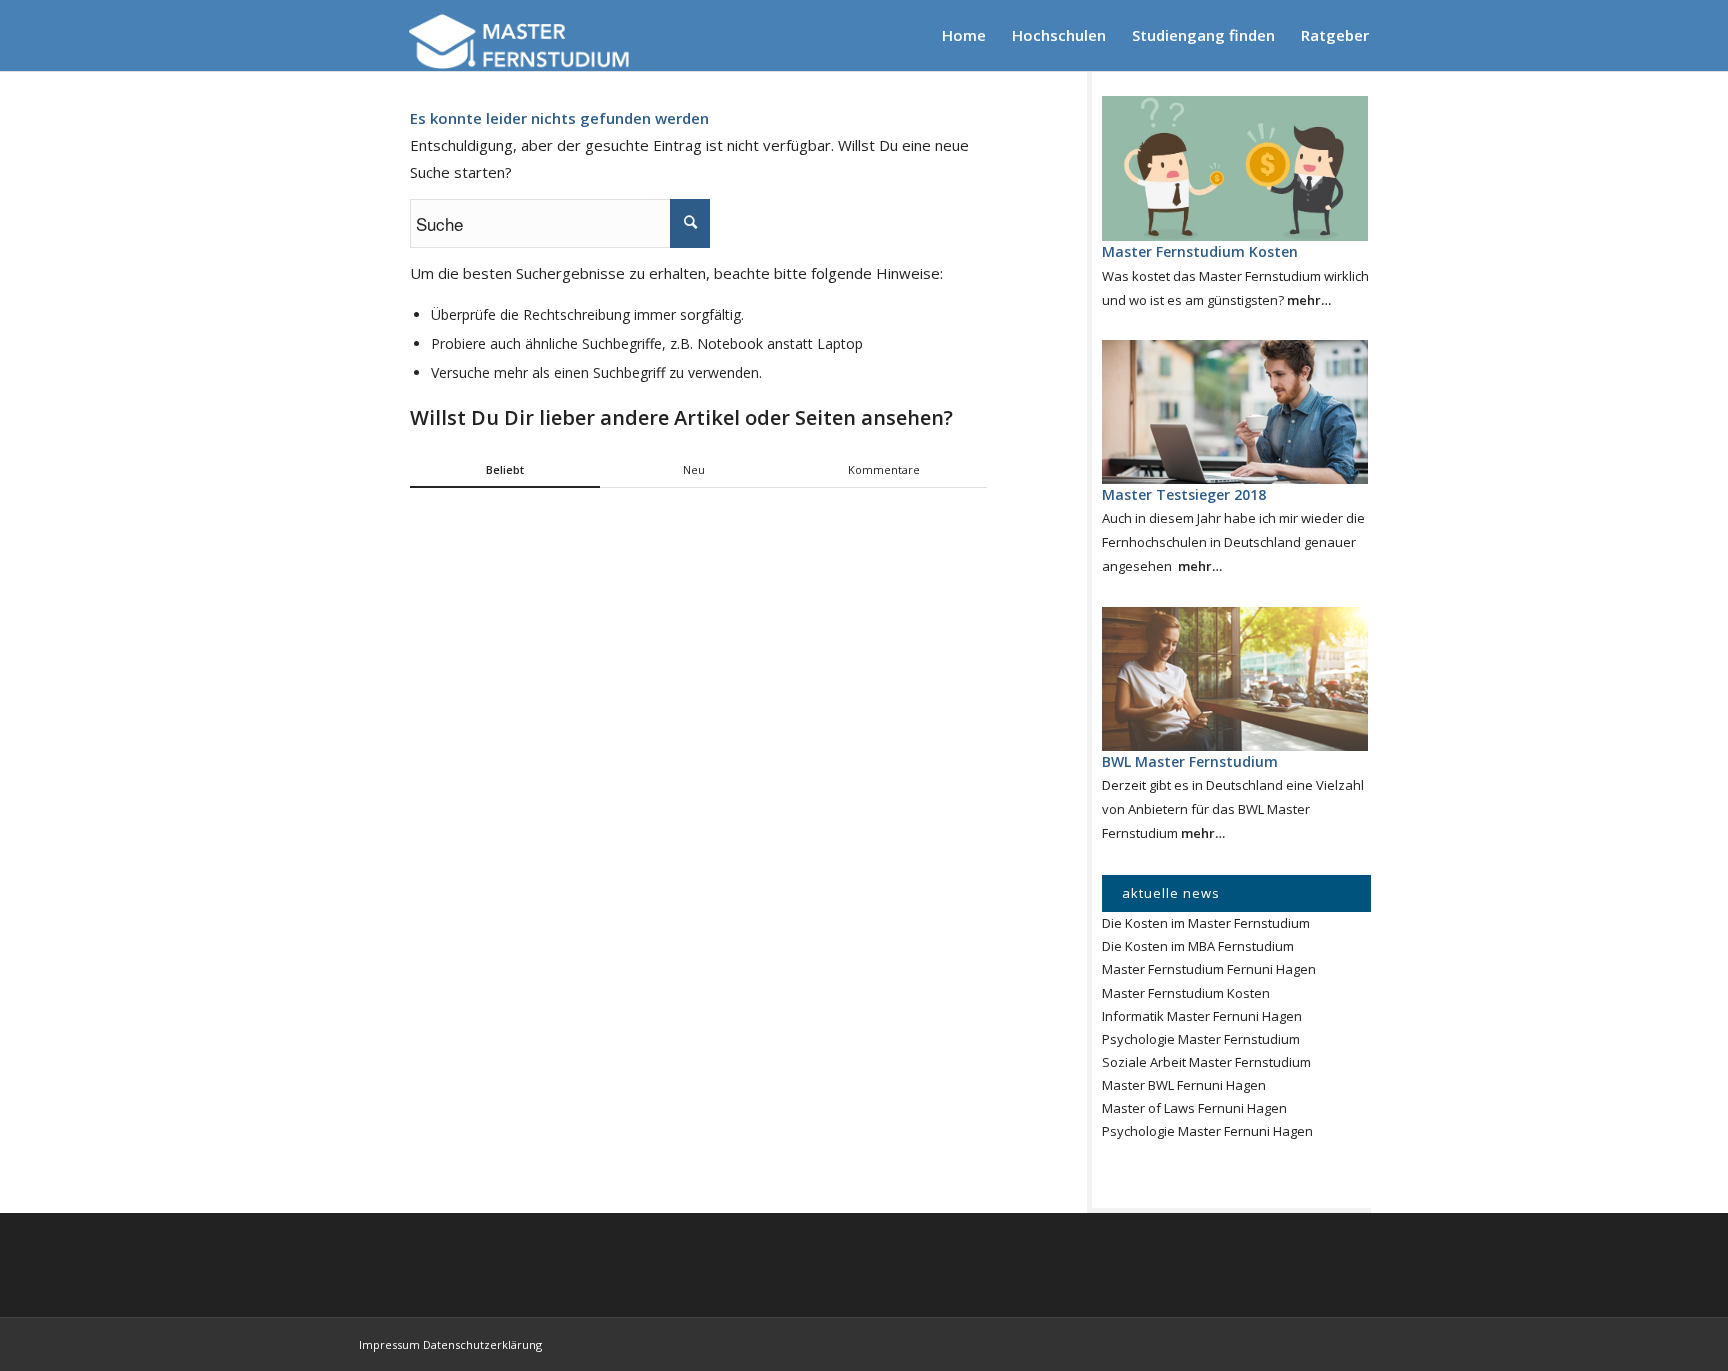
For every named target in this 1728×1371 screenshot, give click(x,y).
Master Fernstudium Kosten (1186, 993)
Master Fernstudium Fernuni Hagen (1209, 969)
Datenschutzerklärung (482, 1344)
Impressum (389, 1344)
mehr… (1309, 300)
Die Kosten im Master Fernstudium (1206, 923)
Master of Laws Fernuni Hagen (1194, 1108)
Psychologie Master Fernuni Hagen (1207, 1131)
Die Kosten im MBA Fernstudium (1198, 946)
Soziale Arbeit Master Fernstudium (1206, 1062)
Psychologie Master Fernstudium (1201, 1039)
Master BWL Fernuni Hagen (1184, 1085)
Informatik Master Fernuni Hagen (1202, 1016)
